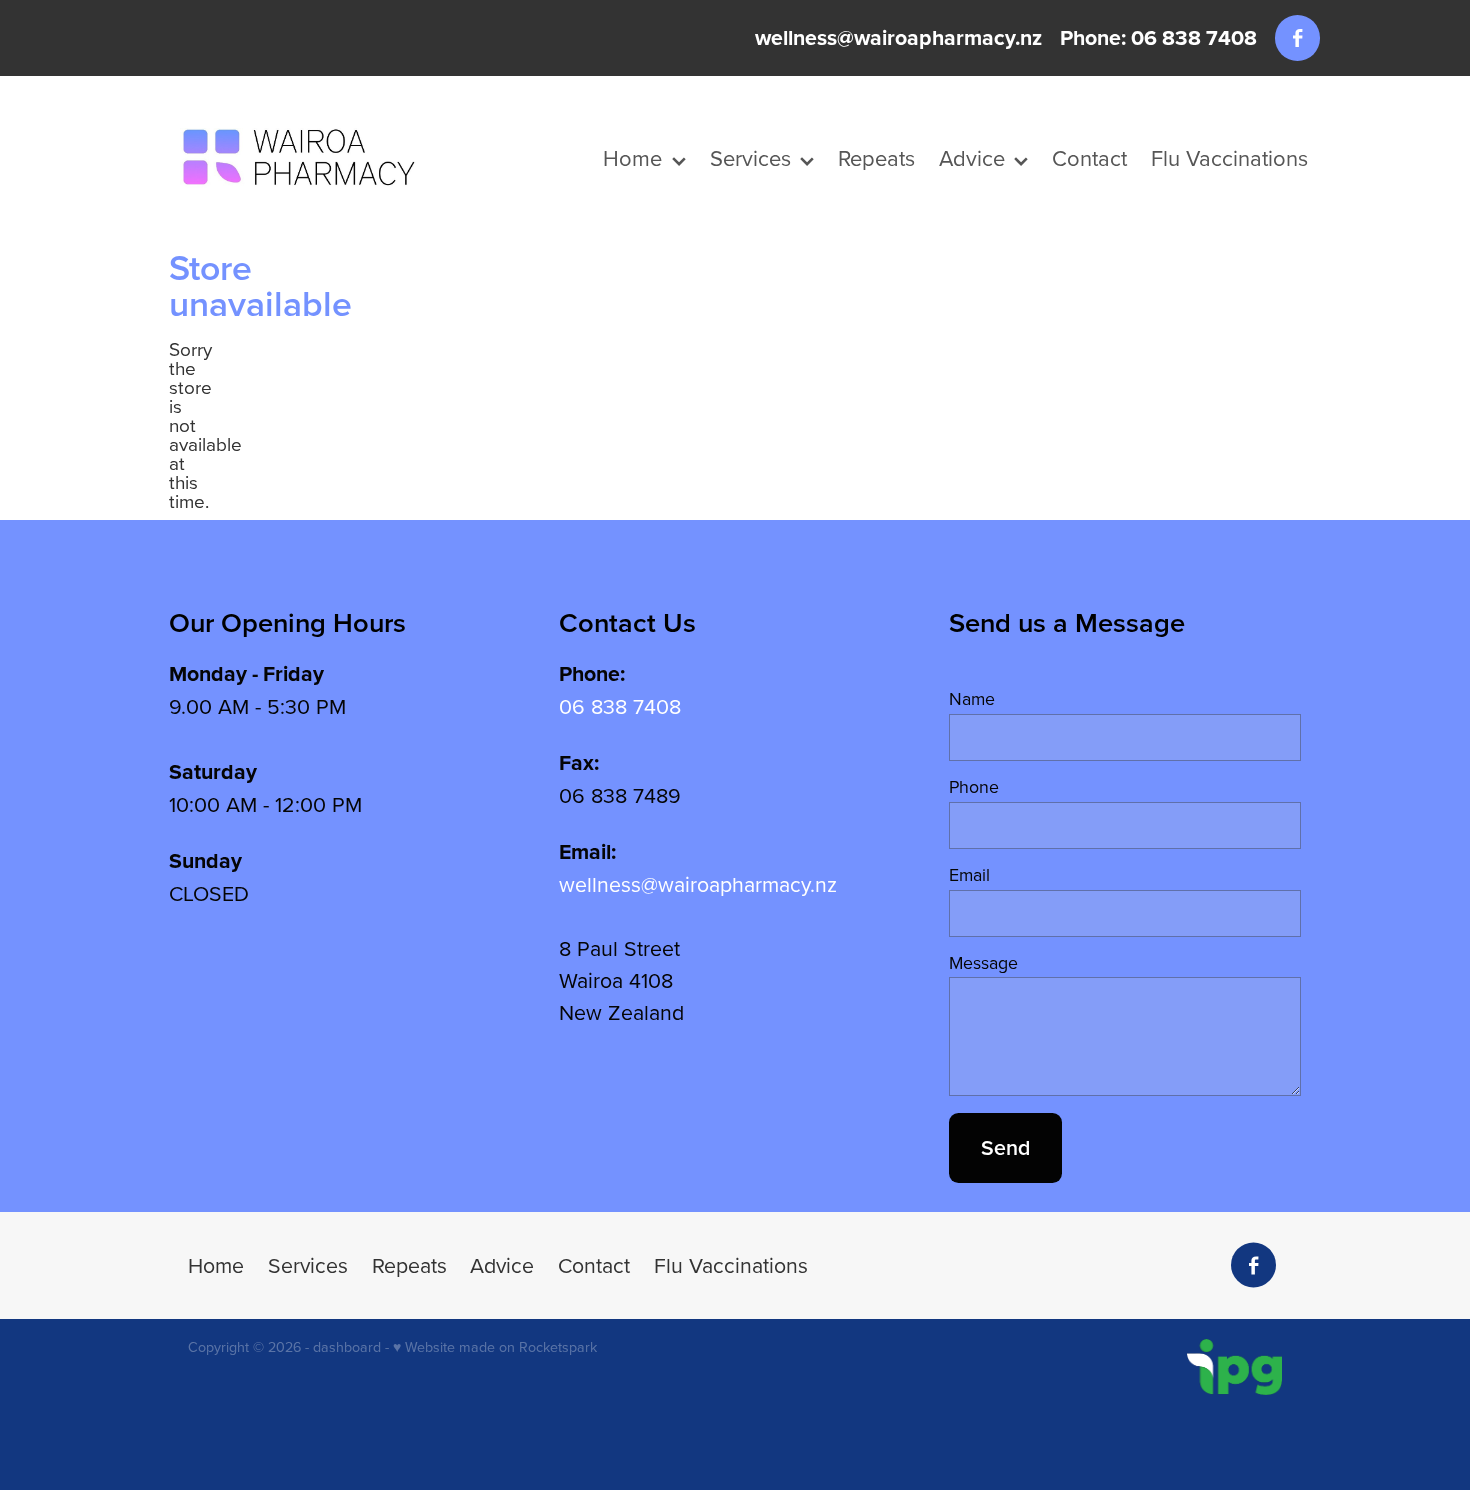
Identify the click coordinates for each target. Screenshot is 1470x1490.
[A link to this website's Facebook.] (1297, 37)
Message (983, 963)
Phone (974, 787)
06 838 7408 (620, 706)
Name (972, 699)
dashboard (347, 1347)
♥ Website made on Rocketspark (495, 1347)
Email (969, 875)
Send (1005, 1147)
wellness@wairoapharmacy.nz (898, 37)
